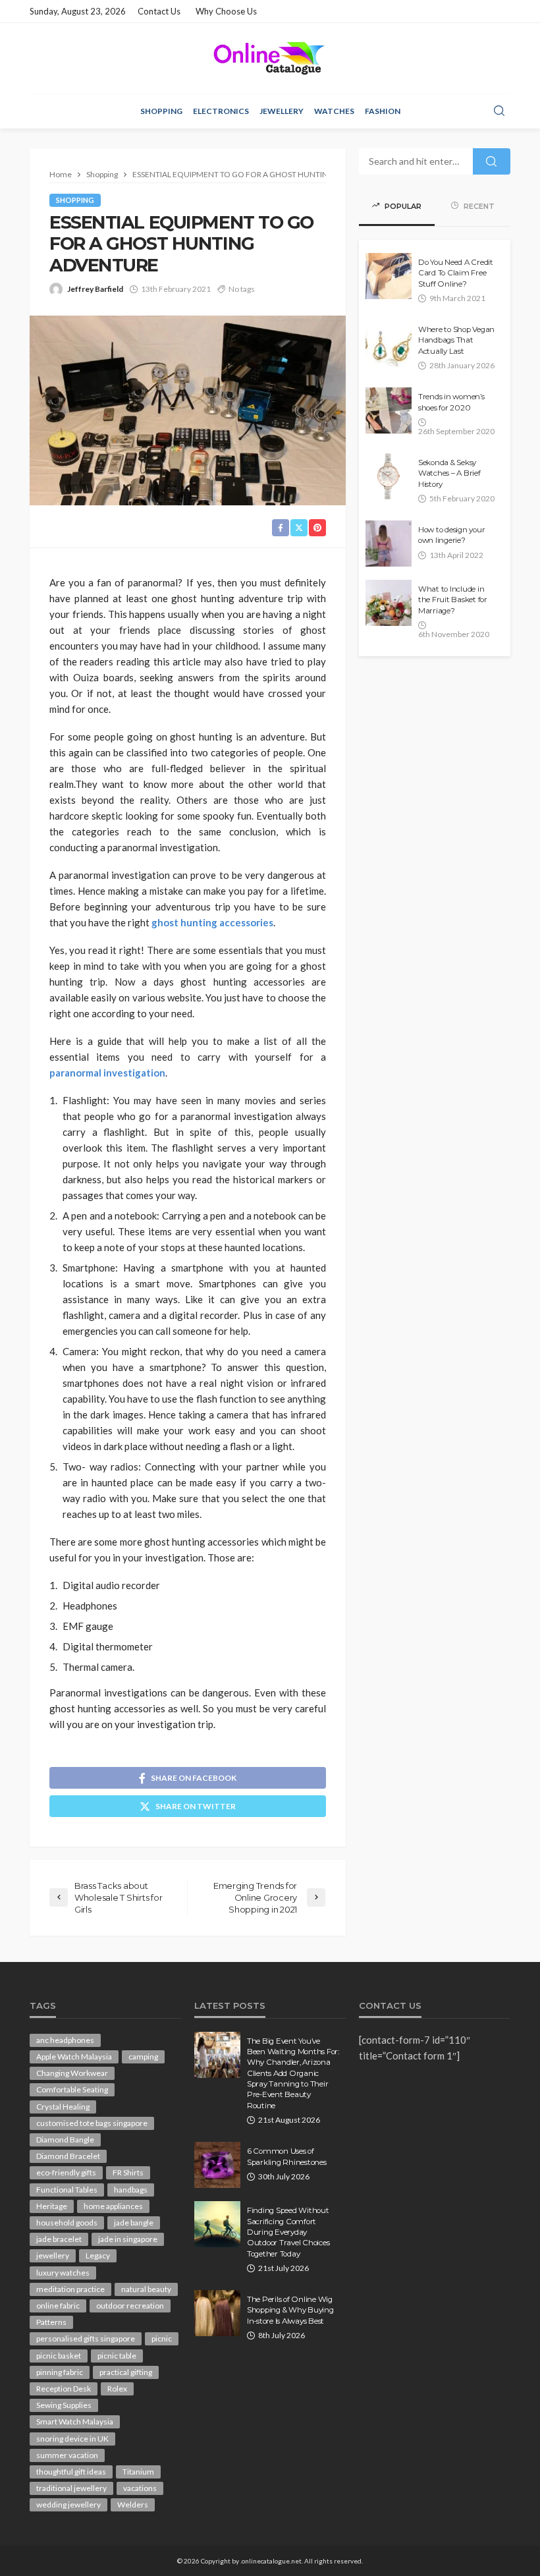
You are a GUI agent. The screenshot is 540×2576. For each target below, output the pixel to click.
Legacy (98, 2255)
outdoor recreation (130, 2306)
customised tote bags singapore (92, 2123)
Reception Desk (64, 2389)
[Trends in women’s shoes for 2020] (389, 410)
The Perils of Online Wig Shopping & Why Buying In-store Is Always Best (290, 2310)
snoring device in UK (72, 2439)
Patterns (51, 2322)
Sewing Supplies (64, 2405)
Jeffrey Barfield (95, 289)
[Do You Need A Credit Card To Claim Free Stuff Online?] (389, 276)
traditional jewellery (71, 2488)
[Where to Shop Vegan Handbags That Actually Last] (389, 343)
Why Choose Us (226, 11)
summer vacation (67, 2455)
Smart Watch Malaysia (75, 2422)
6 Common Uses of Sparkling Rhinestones (287, 2156)
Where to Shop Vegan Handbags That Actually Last (456, 340)
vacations (140, 2488)
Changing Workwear (72, 2073)
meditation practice (70, 2289)
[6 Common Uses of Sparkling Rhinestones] (217, 2165)
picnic (162, 2338)
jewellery (53, 2255)
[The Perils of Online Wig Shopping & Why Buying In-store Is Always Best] (217, 2313)
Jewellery (282, 111)
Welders (133, 2505)
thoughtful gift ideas (71, 2472)
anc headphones (65, 2040)
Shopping (161, 111)
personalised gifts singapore (86, 2338)
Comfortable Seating (72, 2089)
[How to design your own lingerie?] (389, 544)
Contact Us (159, 11)
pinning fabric (60, 2372)
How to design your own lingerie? (451, 535)
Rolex (117, 2389)
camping (143, 2057)
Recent (478, 206)
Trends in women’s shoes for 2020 (451, 402)
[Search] (499, 111)
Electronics (221, 111)
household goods (67, 2223)
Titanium (138, 2472)
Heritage (52, 2206)
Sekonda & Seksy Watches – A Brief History (449, 473)
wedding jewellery (68, 2505)
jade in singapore (128, 2239)
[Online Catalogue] (270, 58)
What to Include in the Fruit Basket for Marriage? (453, 600)
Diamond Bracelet (68, 2156)
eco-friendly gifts (66, 2172)
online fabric (58, 2306)
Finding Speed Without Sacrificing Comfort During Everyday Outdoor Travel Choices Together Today (288, 2232)
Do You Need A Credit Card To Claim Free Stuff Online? (456, 273)
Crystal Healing (63, 2107)
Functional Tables (67, 2190)
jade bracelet (59, 2239)
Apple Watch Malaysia (74, 2057)
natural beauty (146, 2289)
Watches (334, 111)
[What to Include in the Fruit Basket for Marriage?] (389, 603)
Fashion (383, 111)
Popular (402, 206)
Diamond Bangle (65, 2140)
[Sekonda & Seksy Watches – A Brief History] (389, 476)
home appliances (113, 2206)
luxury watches (63, 2273)
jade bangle (134, 2223)
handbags (131, 2190)
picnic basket (59, 2356)
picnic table (117, 2356)
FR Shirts (128, 2172)
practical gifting (126, 2372)
